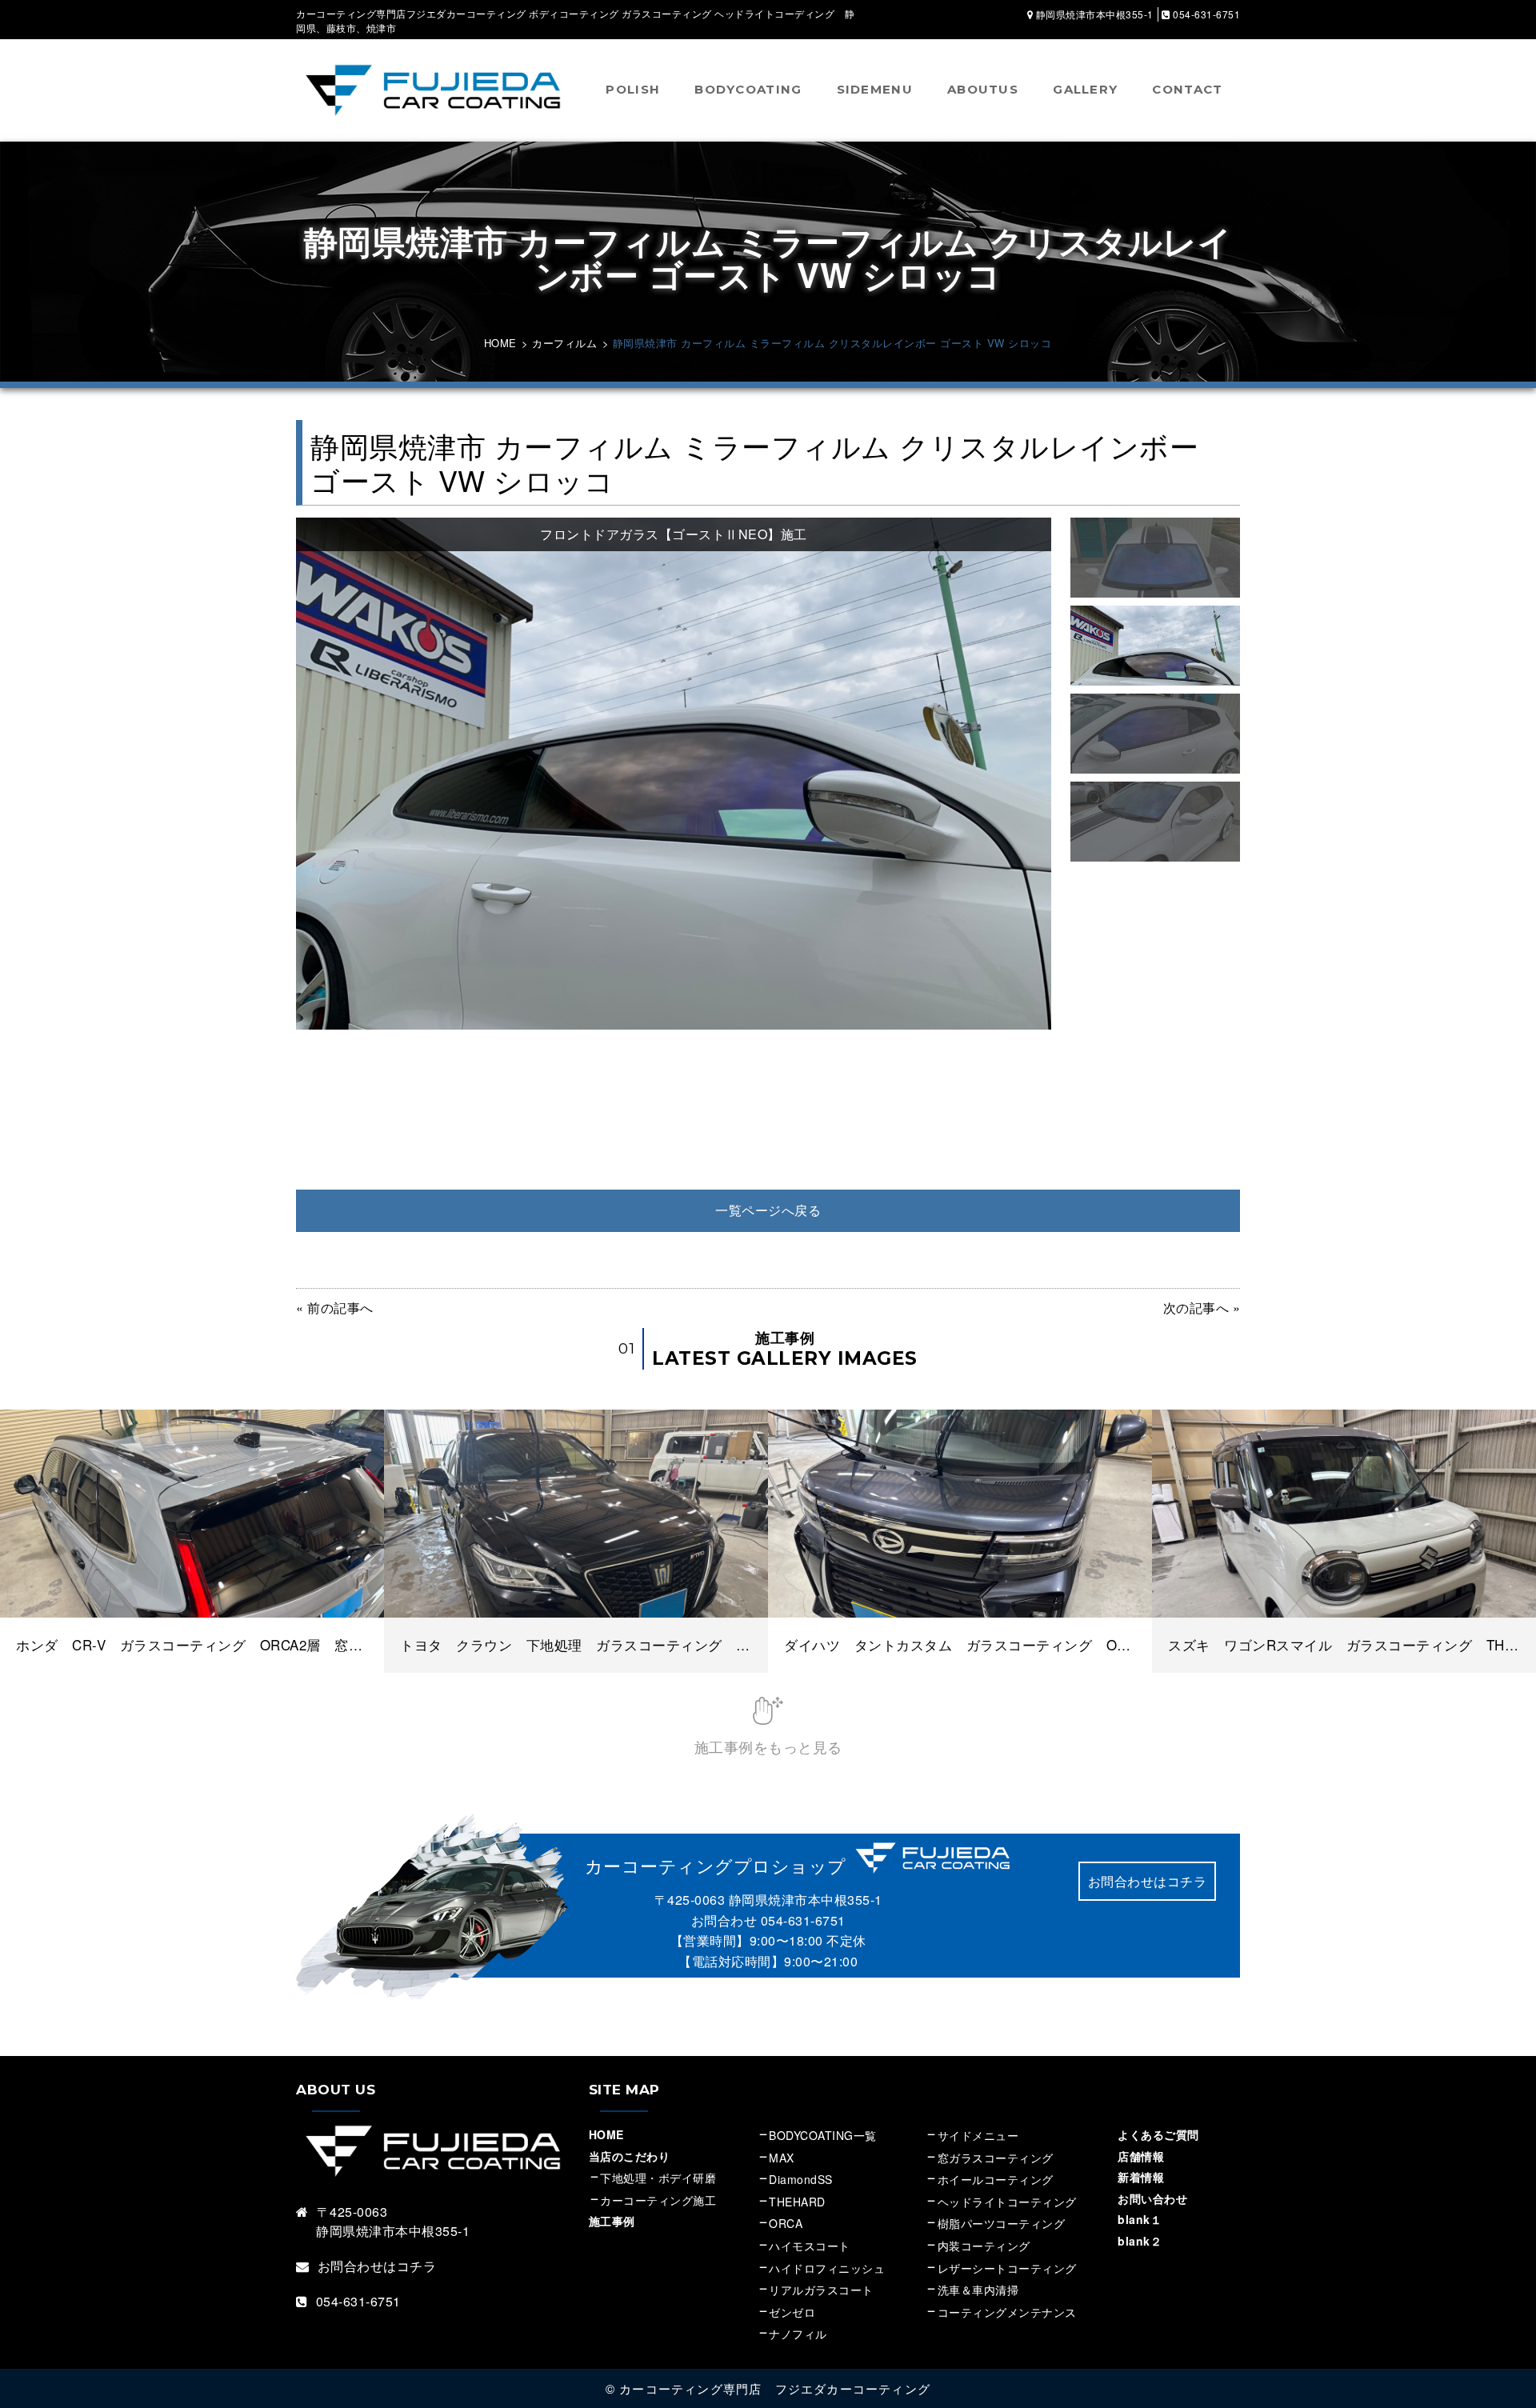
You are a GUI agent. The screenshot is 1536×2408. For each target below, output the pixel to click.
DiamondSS (801, 2179)
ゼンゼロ (792, 2312)
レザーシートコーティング (1007, 2268)
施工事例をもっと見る (768, 1746)
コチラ (417, 2266)
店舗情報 (1141, 2156)
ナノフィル (798, 2334)
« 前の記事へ (335, 1308)
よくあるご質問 (1158, 2134)
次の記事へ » (1202, 1308)
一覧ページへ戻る (768, 1210)
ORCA (786, 2223)
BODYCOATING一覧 (823, 2135)
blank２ (1140, 2241)
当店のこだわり (630, 2156)
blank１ (1140, 2219)
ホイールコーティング (996, 2179)
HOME (606, 2134)
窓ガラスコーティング (996, 2158)
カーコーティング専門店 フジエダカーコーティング (775, 2388)
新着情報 (1141, 2177)
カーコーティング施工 (658, 2200)
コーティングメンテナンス (1007, 2312)
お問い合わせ (1152, 2198)
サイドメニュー (984, 2135)
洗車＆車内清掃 (978, 2290)
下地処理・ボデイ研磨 (658, 2178)
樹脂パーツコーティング (1002, 2223)
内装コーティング (984, 2246)
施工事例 (612, 2221)
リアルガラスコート (821, 2290)
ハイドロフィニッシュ (827, 2268)
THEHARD (797, 2202)
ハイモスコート (810, 2246)
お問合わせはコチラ (1148, 1881)
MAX (782, 2158)
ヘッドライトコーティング (1007, 2202)
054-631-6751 (803, 1920)
